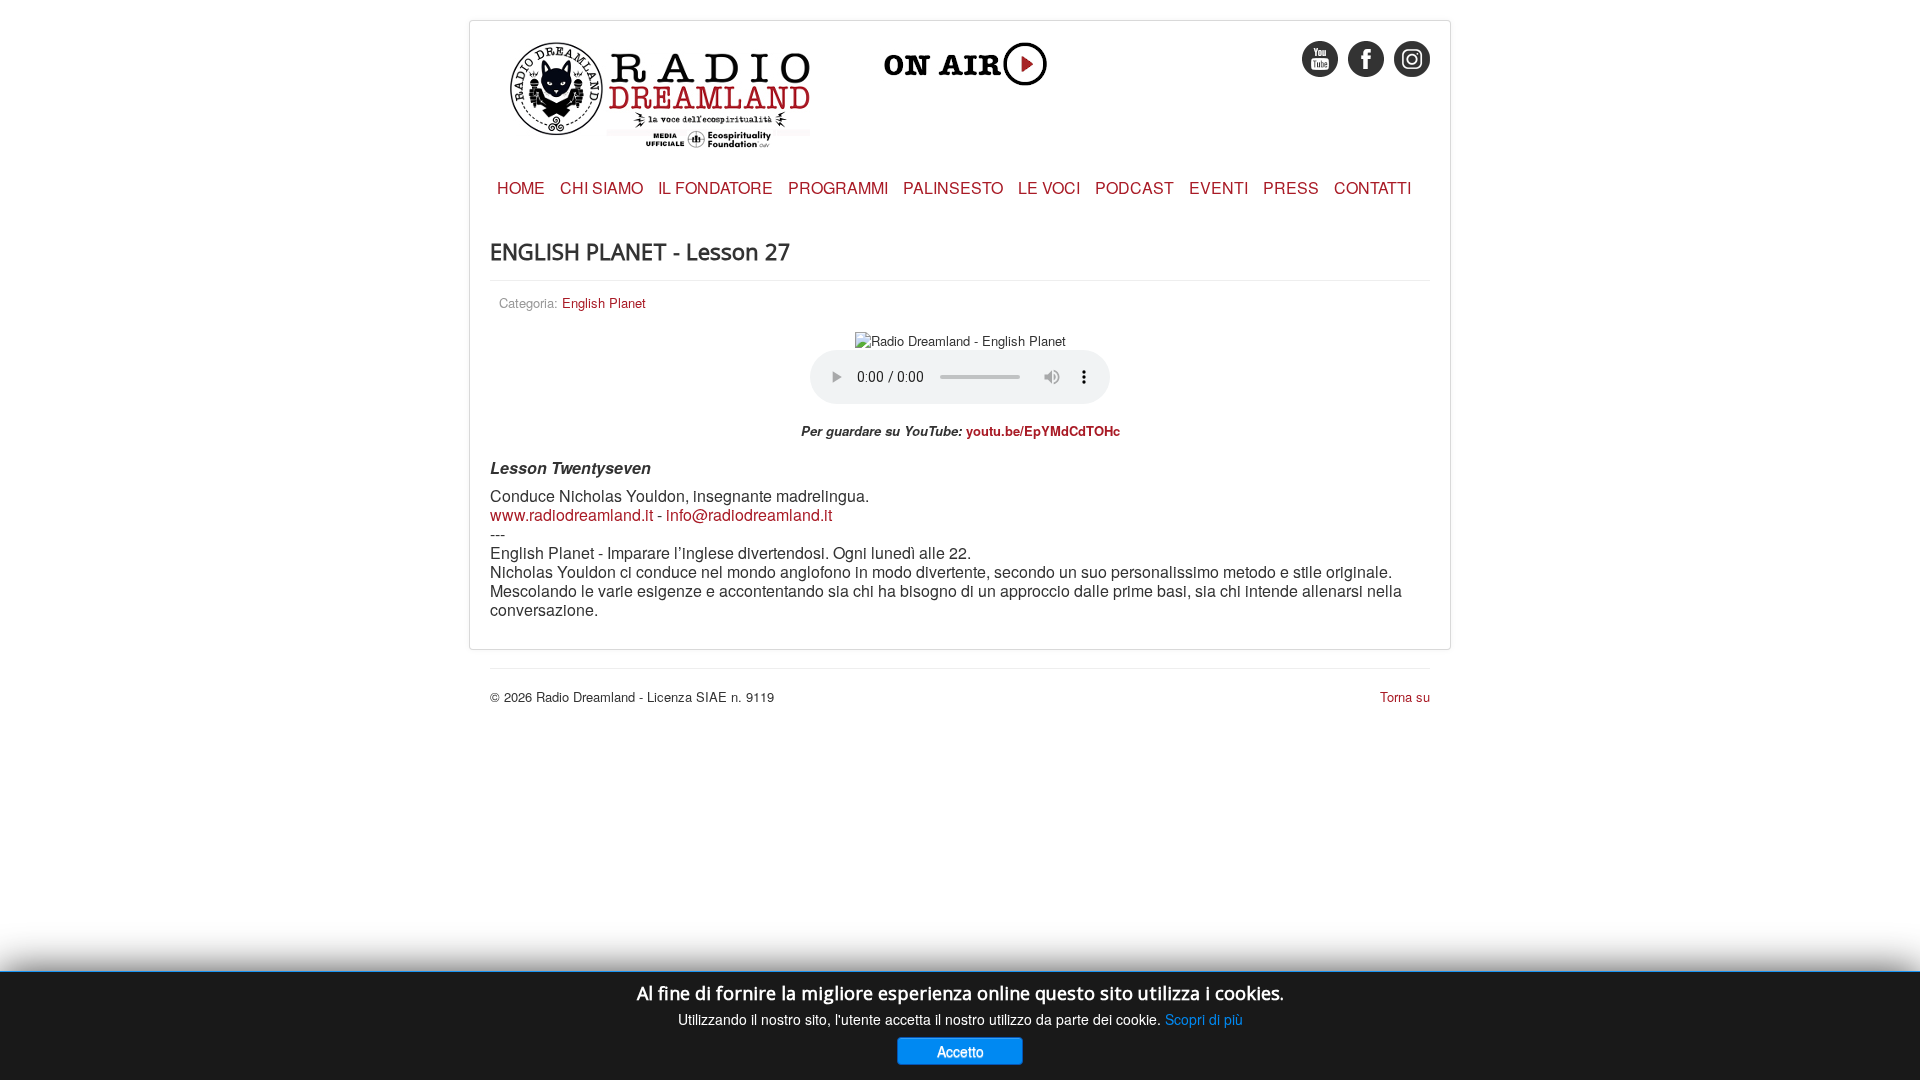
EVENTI (1218, 187)
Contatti (1372, 187)
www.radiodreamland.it (571, 514)
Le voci (1049, 187)
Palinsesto (953, 187)
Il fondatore (715, 187)
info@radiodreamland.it (749, 514)
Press (1291, 187)
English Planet (604, 302)
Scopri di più (1204, 1019)
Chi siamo (601, 187)
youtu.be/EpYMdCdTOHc (1043, 430)
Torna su (1405, 696)
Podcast (1134, 187)
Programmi (838, 187)
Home (521, 187)
